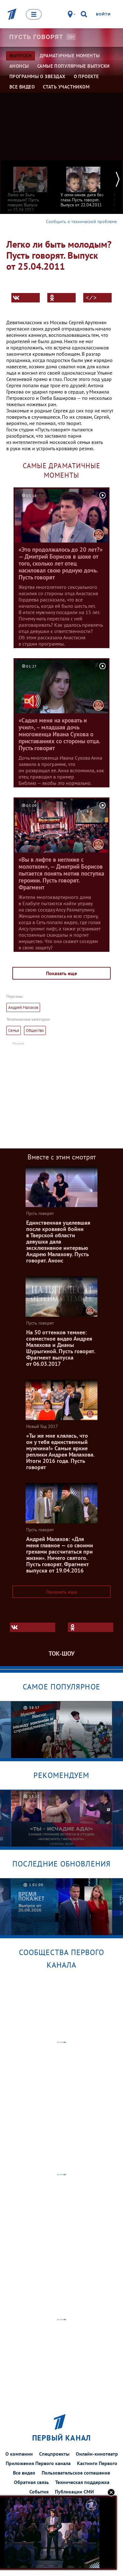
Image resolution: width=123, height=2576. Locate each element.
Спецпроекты (54, 2454)
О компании (19, 2454)
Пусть (36, 37)
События (39, 2492)
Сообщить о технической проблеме (81, 221)
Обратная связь (31, 2482)
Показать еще (61, 973)
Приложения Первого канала (38, 2463)
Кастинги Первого (97, 2463)
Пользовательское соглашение (76, 2473)
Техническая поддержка (82, 2482)
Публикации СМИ (74, 2492)
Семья (14, 1030)
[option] (30, 186)
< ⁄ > (91, 298)
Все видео (24, 2473)
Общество (35, 1030)
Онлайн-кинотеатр (97, 2454)
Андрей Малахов (23, 1007)
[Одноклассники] (61, 298)
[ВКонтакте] (26, 298)
